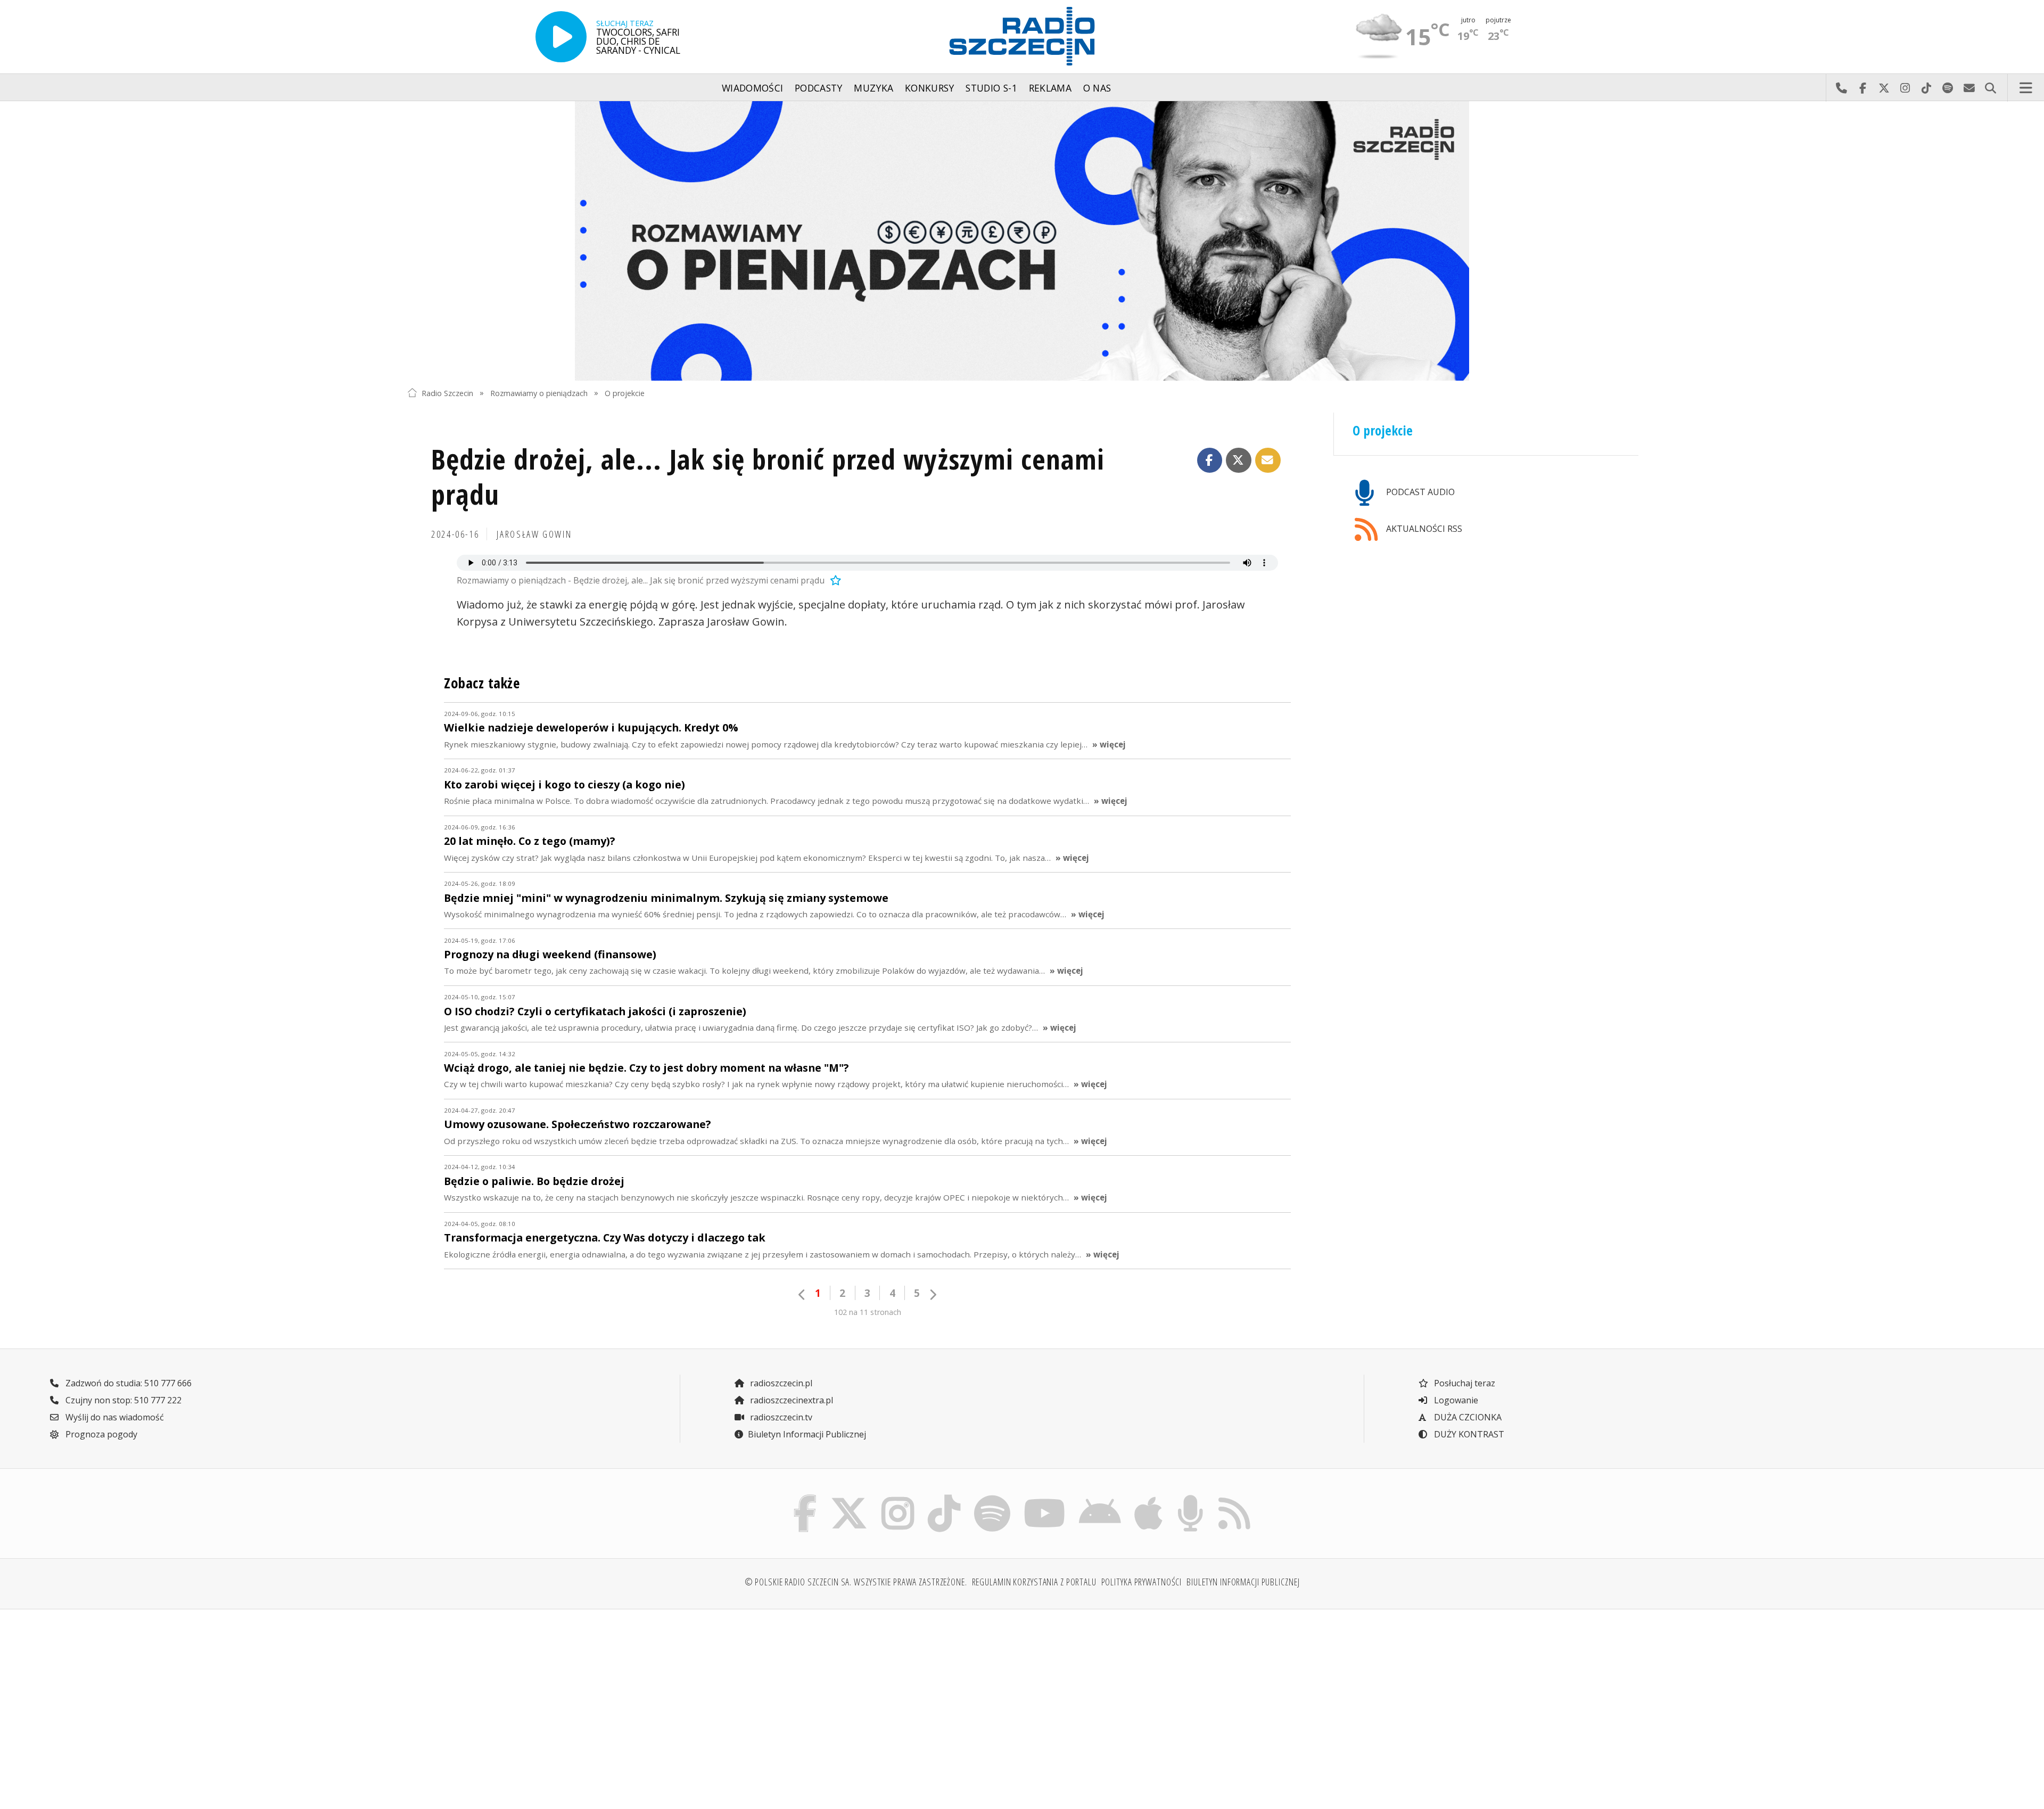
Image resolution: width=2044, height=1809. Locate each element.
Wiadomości (753, 88)
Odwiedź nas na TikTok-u (1926, 88)
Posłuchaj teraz (1464, 1383)
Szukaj (1990, 88)
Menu (2026, 88)
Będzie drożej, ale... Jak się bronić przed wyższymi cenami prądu (768, 476)
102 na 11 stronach (868, 1312)
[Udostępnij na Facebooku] (1210, 461)
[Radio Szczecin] (1022, 36)
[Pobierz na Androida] (1100, 1498)
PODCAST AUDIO (1419, 492)
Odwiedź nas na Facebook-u (1862, 88)
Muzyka (873, 88)
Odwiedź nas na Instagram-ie (1905, 88)
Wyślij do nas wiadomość (1969, 88)
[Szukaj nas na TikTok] (944, 1498)
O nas (1097, 88)
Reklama (1050, 88)
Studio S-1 (991, 88)
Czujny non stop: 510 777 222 (122, 1400)
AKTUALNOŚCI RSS (1423, 529)
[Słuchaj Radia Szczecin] (561, 37)
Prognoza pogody (100, 1434)
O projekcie (625, 393)
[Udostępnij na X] (1239, 461)
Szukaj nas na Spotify (1948, 88)
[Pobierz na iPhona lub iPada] (1149, 1498)
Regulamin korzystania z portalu (1034, 1582)
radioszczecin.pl (780, 1383)
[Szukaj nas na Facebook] (805, 1498)
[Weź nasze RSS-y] (1234, 1498)
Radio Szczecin (447, 393)
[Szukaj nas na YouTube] (1045, 1498)
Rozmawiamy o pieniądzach (539, 393)
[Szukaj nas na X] (849, 1498)
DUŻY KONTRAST (1468, 1434)
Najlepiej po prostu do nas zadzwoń (1841, 88)
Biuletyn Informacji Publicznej (807, 1434)
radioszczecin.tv (780, 1417)
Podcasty (819, 88)
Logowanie (1455, 1400)
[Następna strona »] (933, 1294)
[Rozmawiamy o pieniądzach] (1022, 241)
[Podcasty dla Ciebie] (1190, 1498)
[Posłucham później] (834, 580)
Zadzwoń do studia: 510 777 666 (127, 1383)
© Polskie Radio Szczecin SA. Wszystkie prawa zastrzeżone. (856, 1582)
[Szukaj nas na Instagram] (898, 1498)
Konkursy (930, 88)
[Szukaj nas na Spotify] (992, 1498)
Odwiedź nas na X (1884, 88)
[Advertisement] (558, 1701)
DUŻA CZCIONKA (1467, 1417)
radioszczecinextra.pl (790, 1400)
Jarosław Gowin (534, 534)
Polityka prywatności (1142, 1582)
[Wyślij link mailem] (1268, 461)
